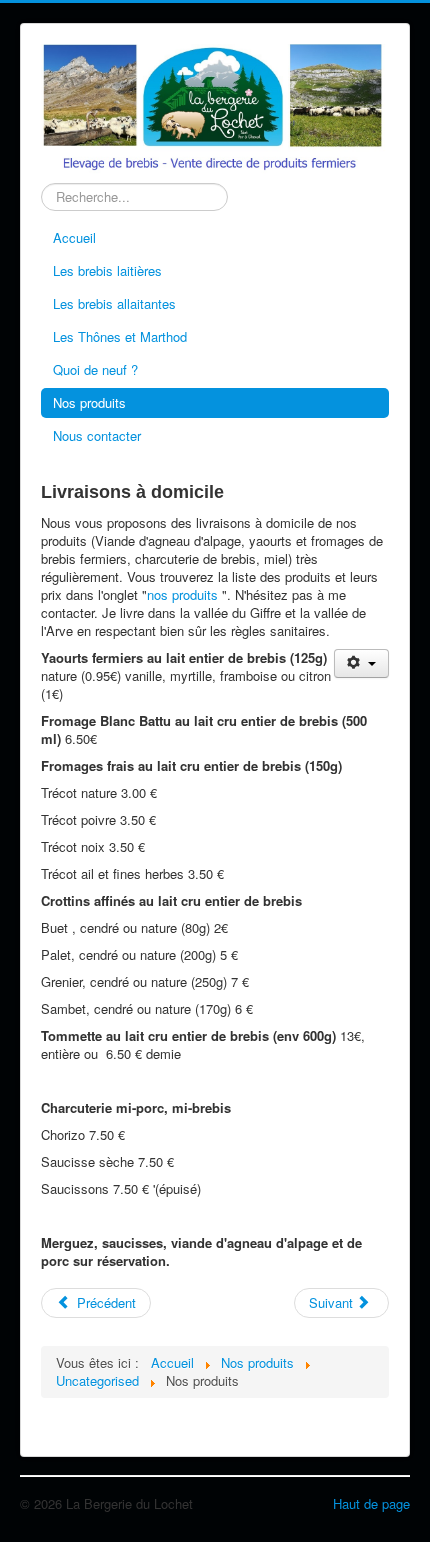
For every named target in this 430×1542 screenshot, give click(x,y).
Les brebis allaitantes (114, 303)
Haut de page (371, 1503)
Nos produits (89, 402)
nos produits (182, 594)
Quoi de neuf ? (95, 369)
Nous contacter (97, 435)
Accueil (74, 237)
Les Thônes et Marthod (120, 336)
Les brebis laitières (107, 270)
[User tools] (361, 663)
